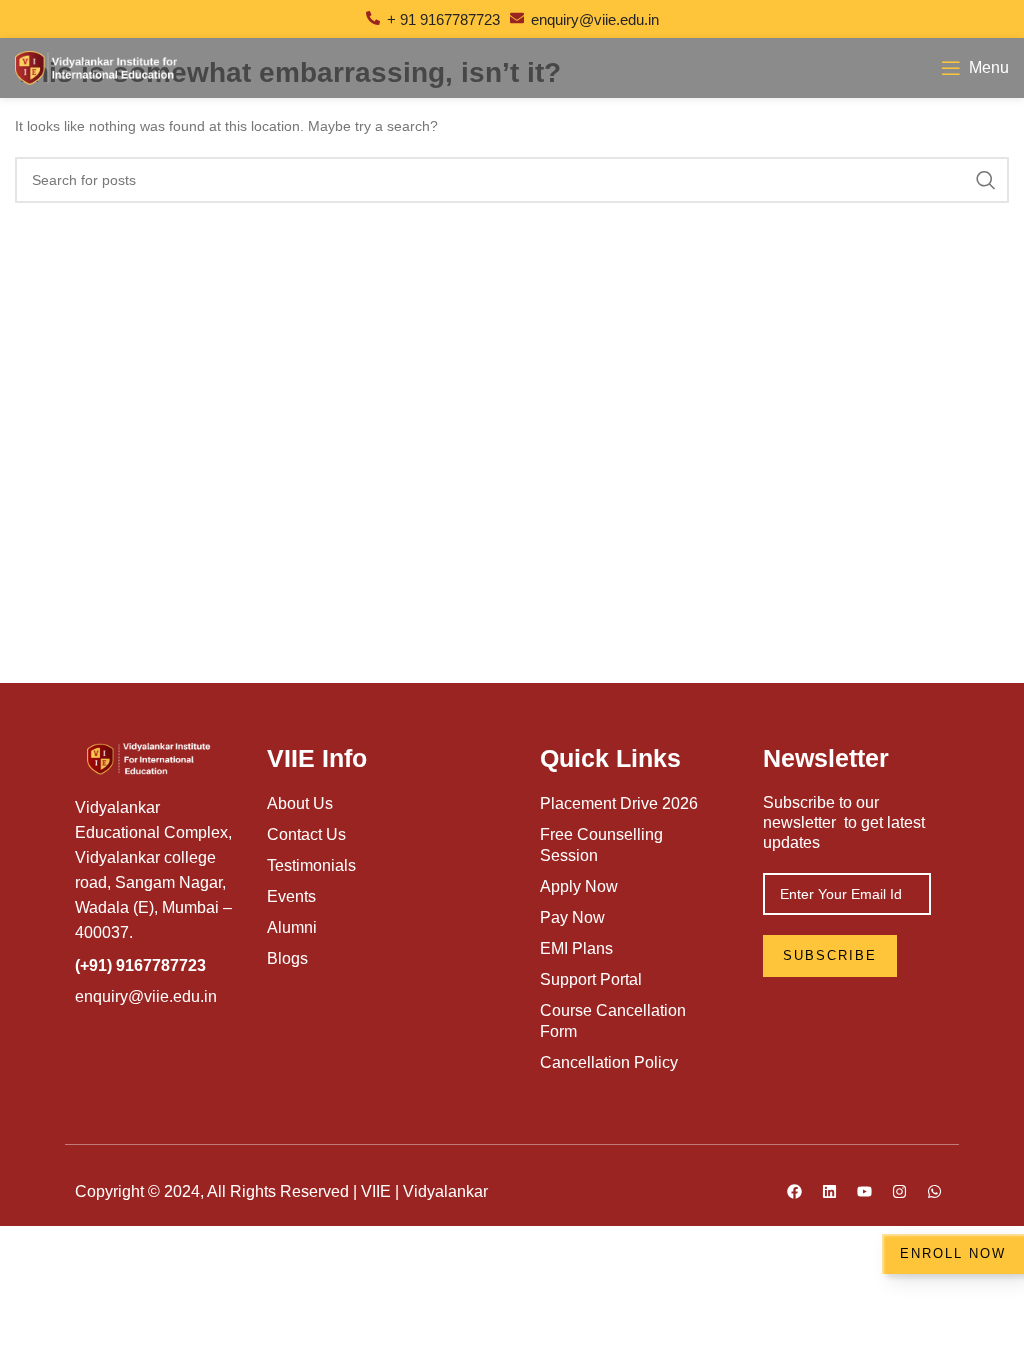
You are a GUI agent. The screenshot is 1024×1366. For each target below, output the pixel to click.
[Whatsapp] (934, 1191)
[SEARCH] (986, 180)
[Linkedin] (829, 1191)
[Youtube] (864, 1191)
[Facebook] (794, 1191)
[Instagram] (899, 1191)
